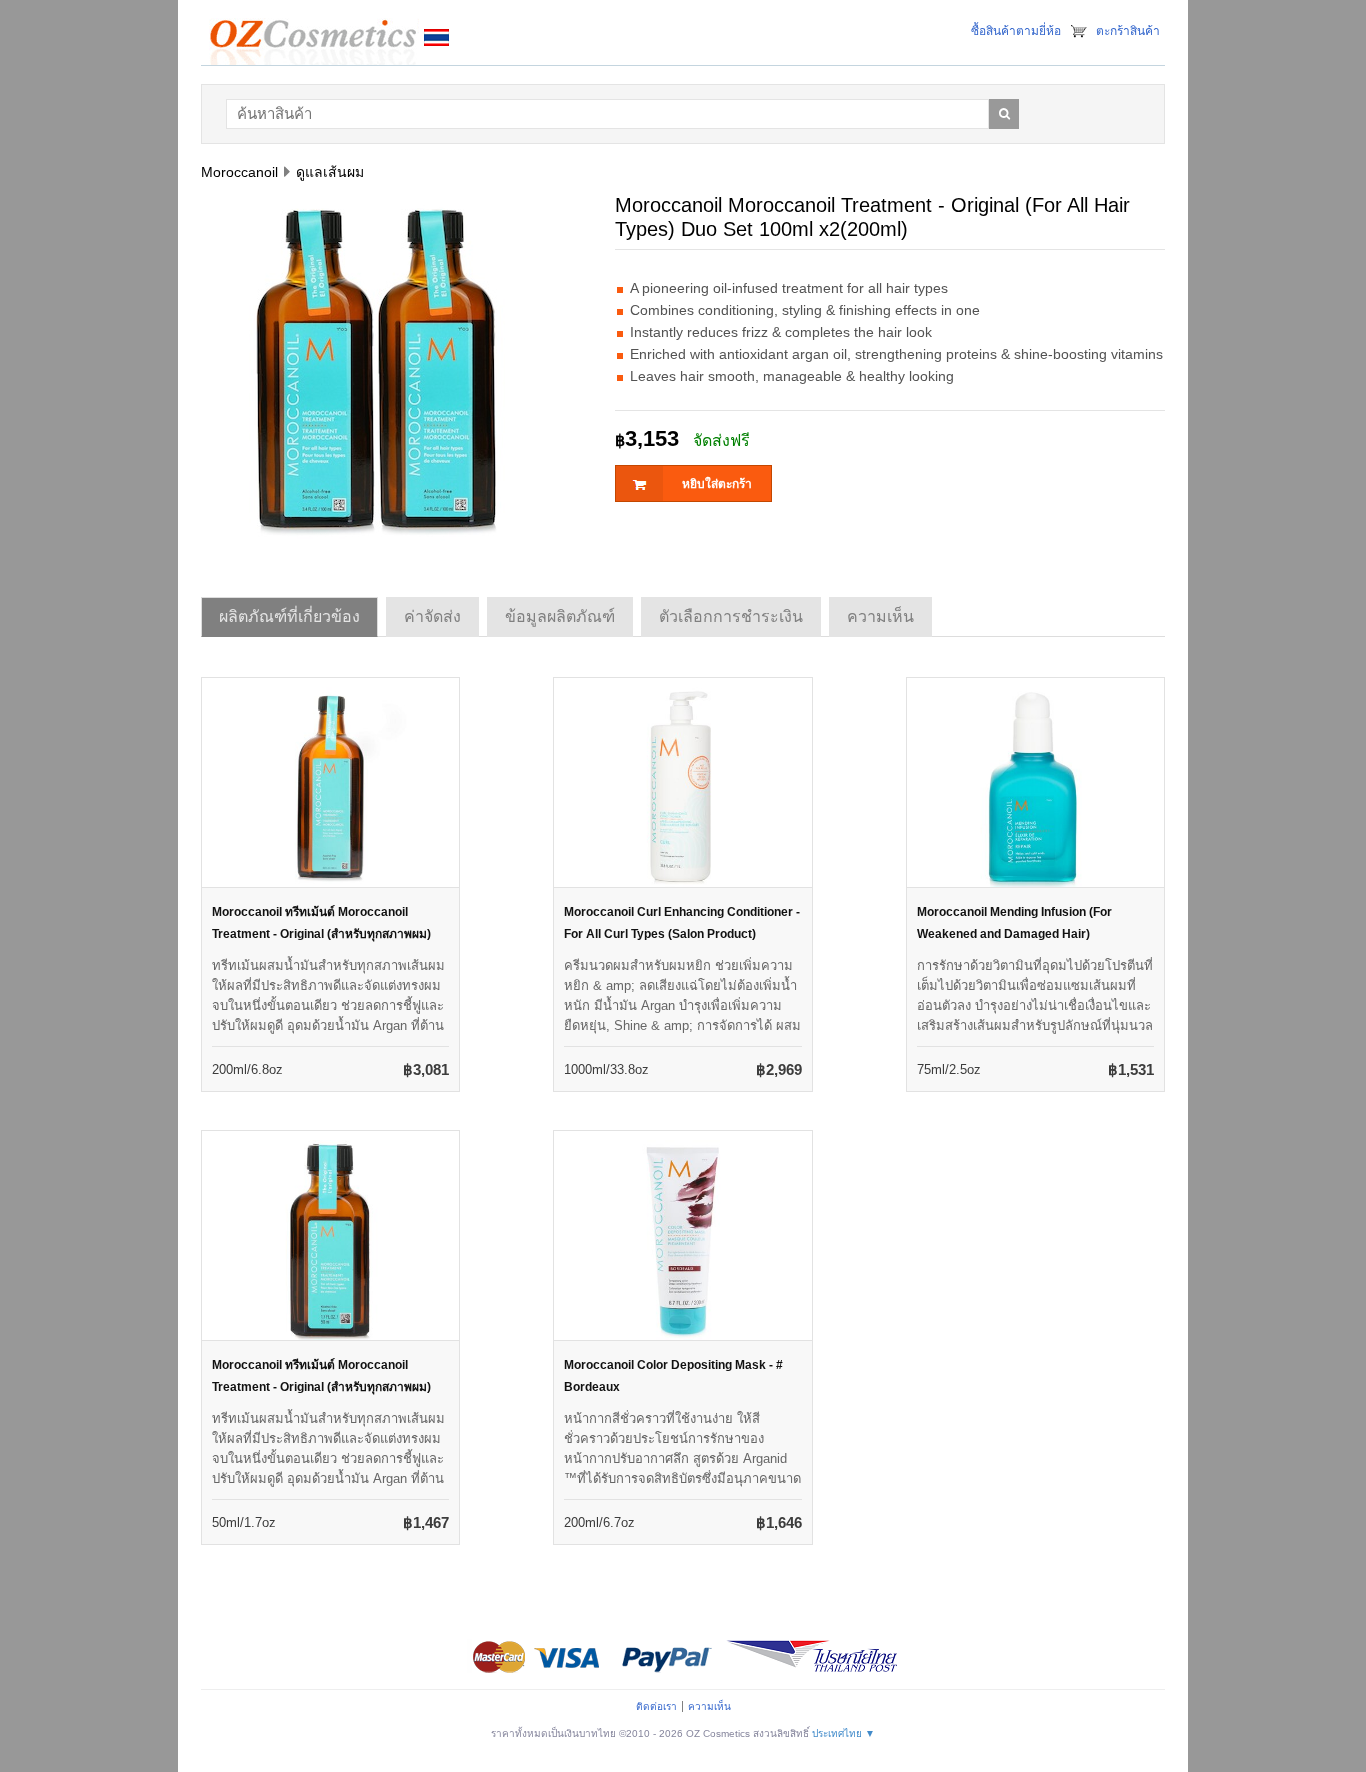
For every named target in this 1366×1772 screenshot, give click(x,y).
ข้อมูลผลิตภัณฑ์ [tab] (560, 616)
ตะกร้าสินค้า (1128, 31)
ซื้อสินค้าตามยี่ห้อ (1016, 31)
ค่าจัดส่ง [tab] (432, 616)
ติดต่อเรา (656, 1706)
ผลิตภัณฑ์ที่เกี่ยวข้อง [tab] (289, 616)
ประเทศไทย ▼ (843, 1733)
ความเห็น (709, 1706)
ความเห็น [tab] (880, 616)
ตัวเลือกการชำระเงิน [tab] (731, 616)
